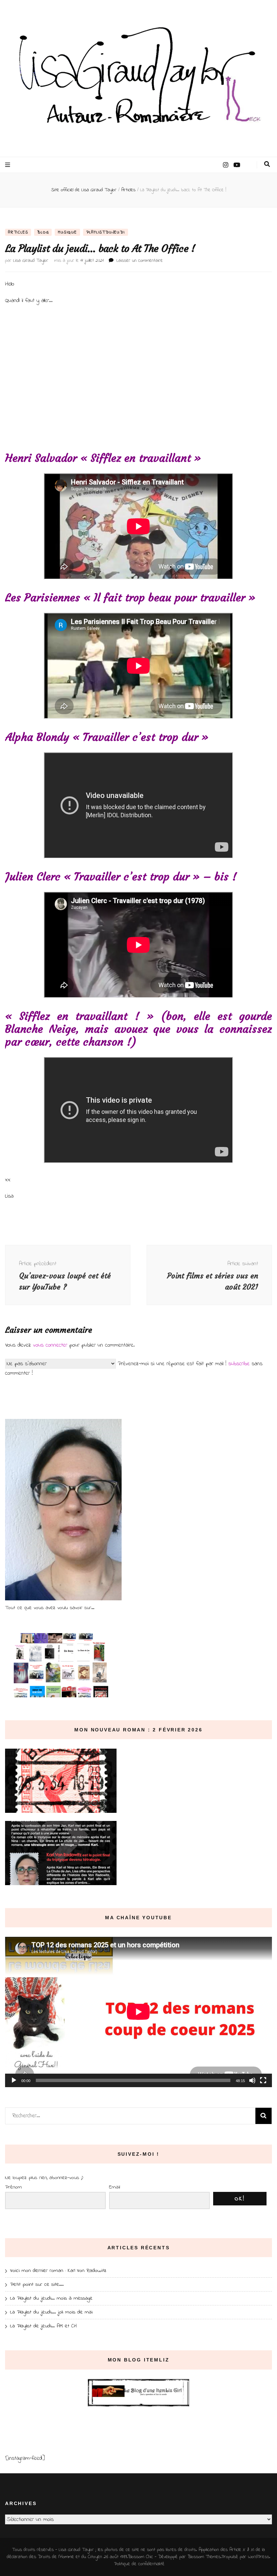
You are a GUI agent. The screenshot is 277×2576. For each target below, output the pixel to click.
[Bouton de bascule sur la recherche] (267, 164)
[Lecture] (14, 2080)
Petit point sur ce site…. (37, 2284)
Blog (43, 232)
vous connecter (50, 1345)
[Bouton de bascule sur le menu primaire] (8, 165)
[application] (138, 2012)
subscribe (239, 1364)
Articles (18, 232)
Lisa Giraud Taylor (31, 261)
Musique (67, 232)
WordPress (259, 2557)
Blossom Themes (204, 2557)
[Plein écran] (263, 2080)
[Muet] (252, 2080)
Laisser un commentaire (140, 261)
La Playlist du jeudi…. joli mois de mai (51, 2312)
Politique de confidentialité (139, 2564)
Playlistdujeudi (106, 232)
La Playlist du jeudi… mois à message (51, 2298)
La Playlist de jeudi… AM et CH (43, 2326)
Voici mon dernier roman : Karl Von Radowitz (58, 2271)
